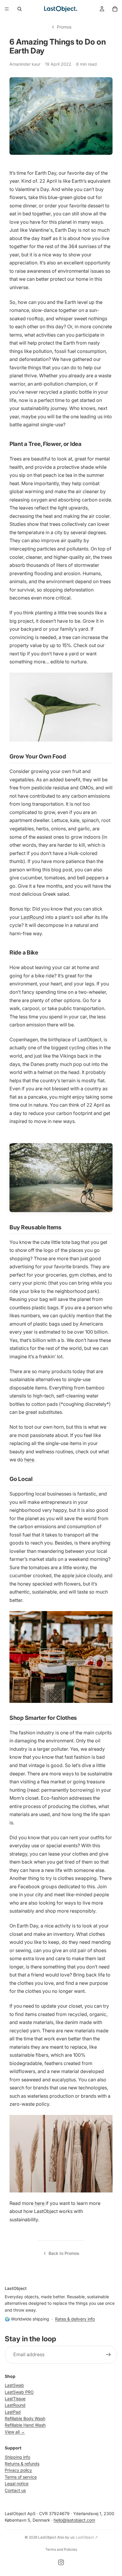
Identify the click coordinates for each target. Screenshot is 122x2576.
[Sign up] (108, 2354)
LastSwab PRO (19, 2392)
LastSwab (14, 2385)
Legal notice (17, 2483)
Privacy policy (18, 2470)
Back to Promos (64, 2253)
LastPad (13, 2412)
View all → (15, 2431)
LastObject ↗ (87, 2537)
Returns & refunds (22, 2464)
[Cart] (115, 9)
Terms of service (21, 2477)
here (29, 1460)
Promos (64, 27)
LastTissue (15, 2398)
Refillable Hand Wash (25, 2425)
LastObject (47, 2537)
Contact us (15, 2490)
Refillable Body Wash (25, 2418)
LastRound (32, 917)
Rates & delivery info (75, 2319)
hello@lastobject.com (74, 2520)
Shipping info (17, 2457)
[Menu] (7, 9)
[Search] (20, 9)
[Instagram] (61, 2562)
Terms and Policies (61, 2549)
